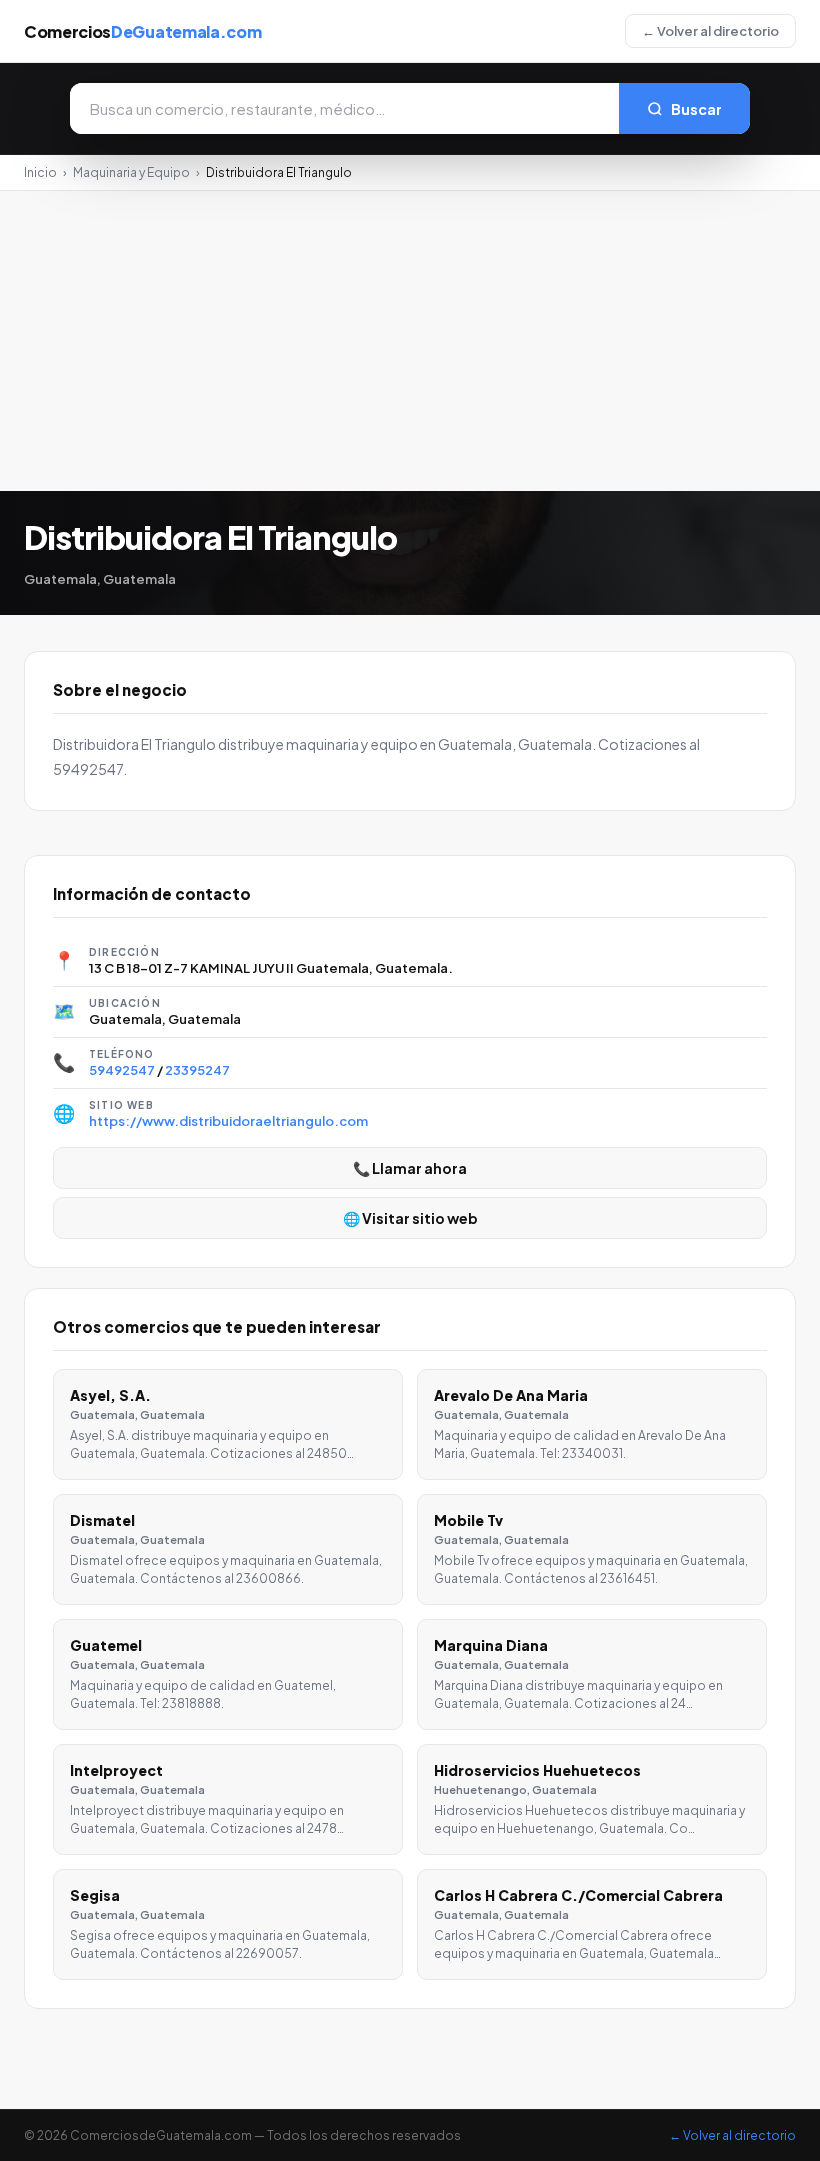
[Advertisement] (410, 341)
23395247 (197, 1070)
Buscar (696, 109)
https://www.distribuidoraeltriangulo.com (228, 1121)
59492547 (122, 1070)
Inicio (40, 172)
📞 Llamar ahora (410, 1168)
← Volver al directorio (710, 31)
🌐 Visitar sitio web (410, 1218)
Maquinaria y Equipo (131, 172)
